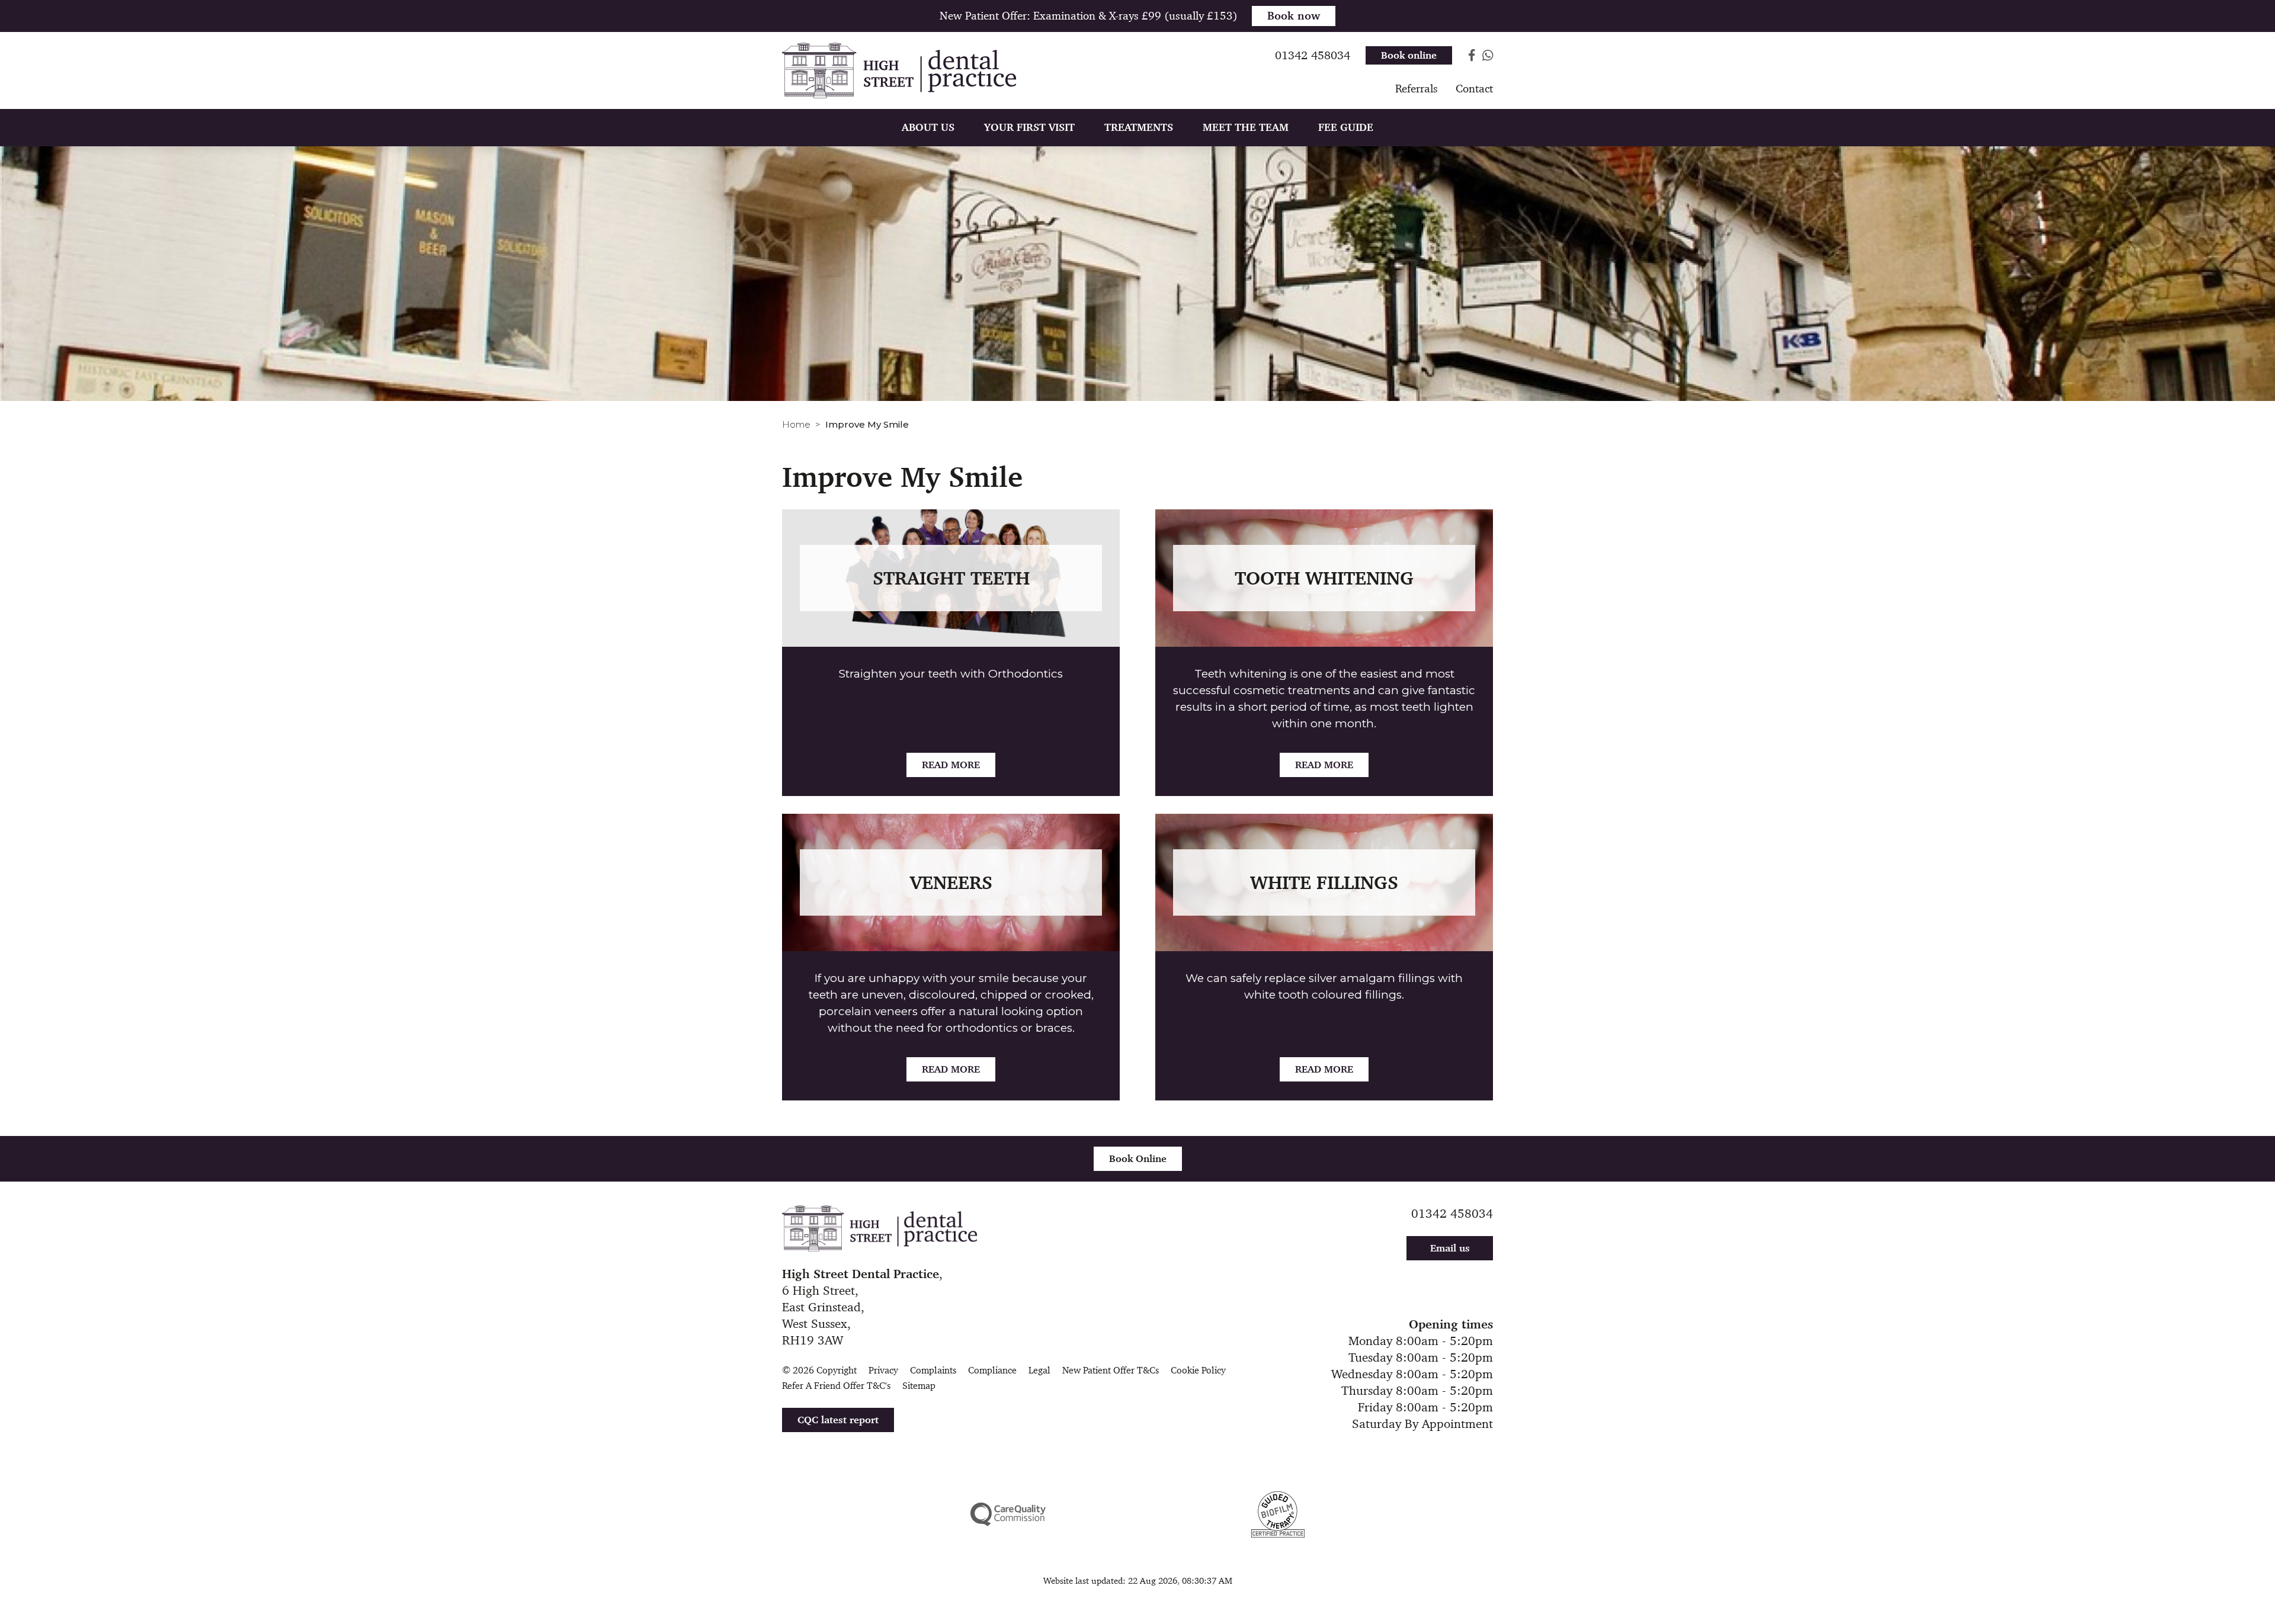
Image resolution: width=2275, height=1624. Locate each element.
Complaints (933, 1370)
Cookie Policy (1198, 1370)
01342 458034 (1452, 1214)
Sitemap (919, 1386)
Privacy (883, 1370)
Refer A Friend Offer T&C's (836, 1386)
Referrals (1417, 89)
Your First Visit (1029, 127)
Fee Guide (1346, 127)
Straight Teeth (951, 578)
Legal (1039, 1370)
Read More (951, 765)
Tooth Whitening (1324, 578)
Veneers (951, 882)
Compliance (992, 1370)
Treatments (1139, 127)
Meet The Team (1246, 127)
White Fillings (1324, 882)
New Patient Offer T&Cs (1111, 1370)
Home (796, 424)
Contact (1474, 89)
